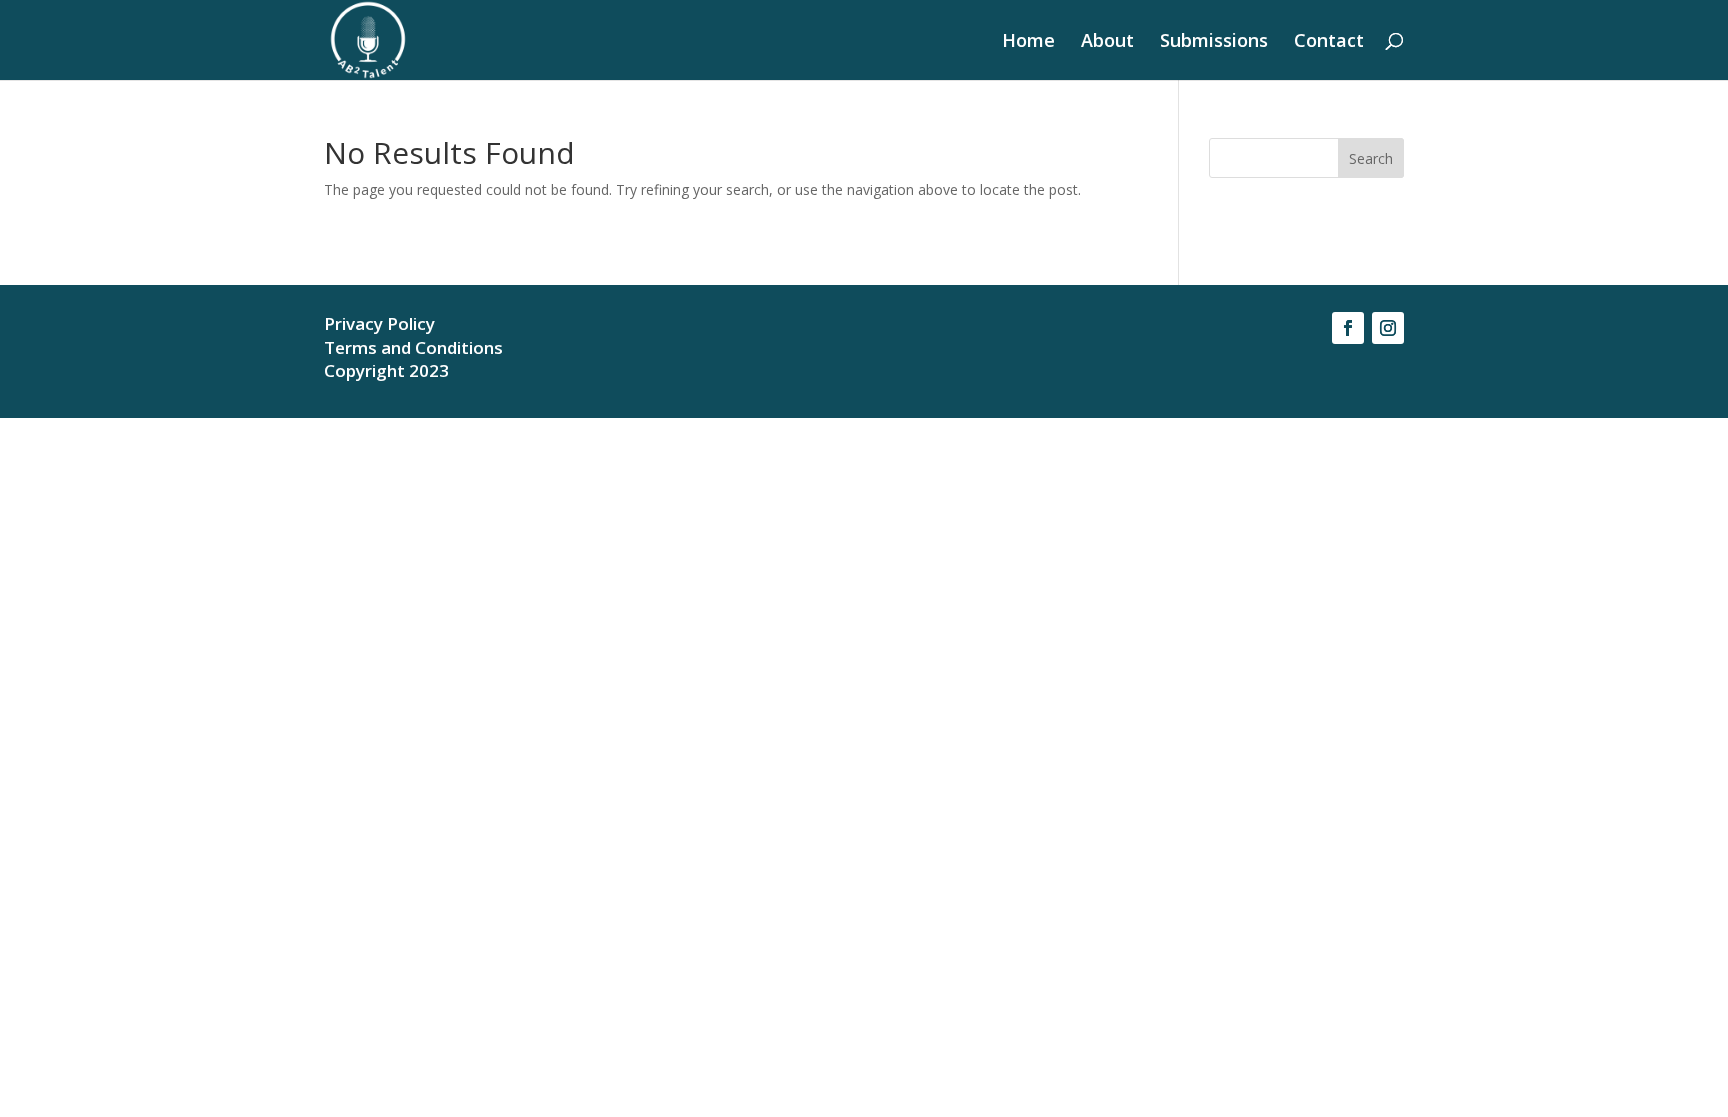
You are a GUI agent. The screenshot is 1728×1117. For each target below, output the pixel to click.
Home (1028, 42)
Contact (1329, 42)
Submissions (1214, 42)
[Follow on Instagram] (1388, 328)
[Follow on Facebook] (1348, 328)
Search (1371, 158)
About (1107, 42)
